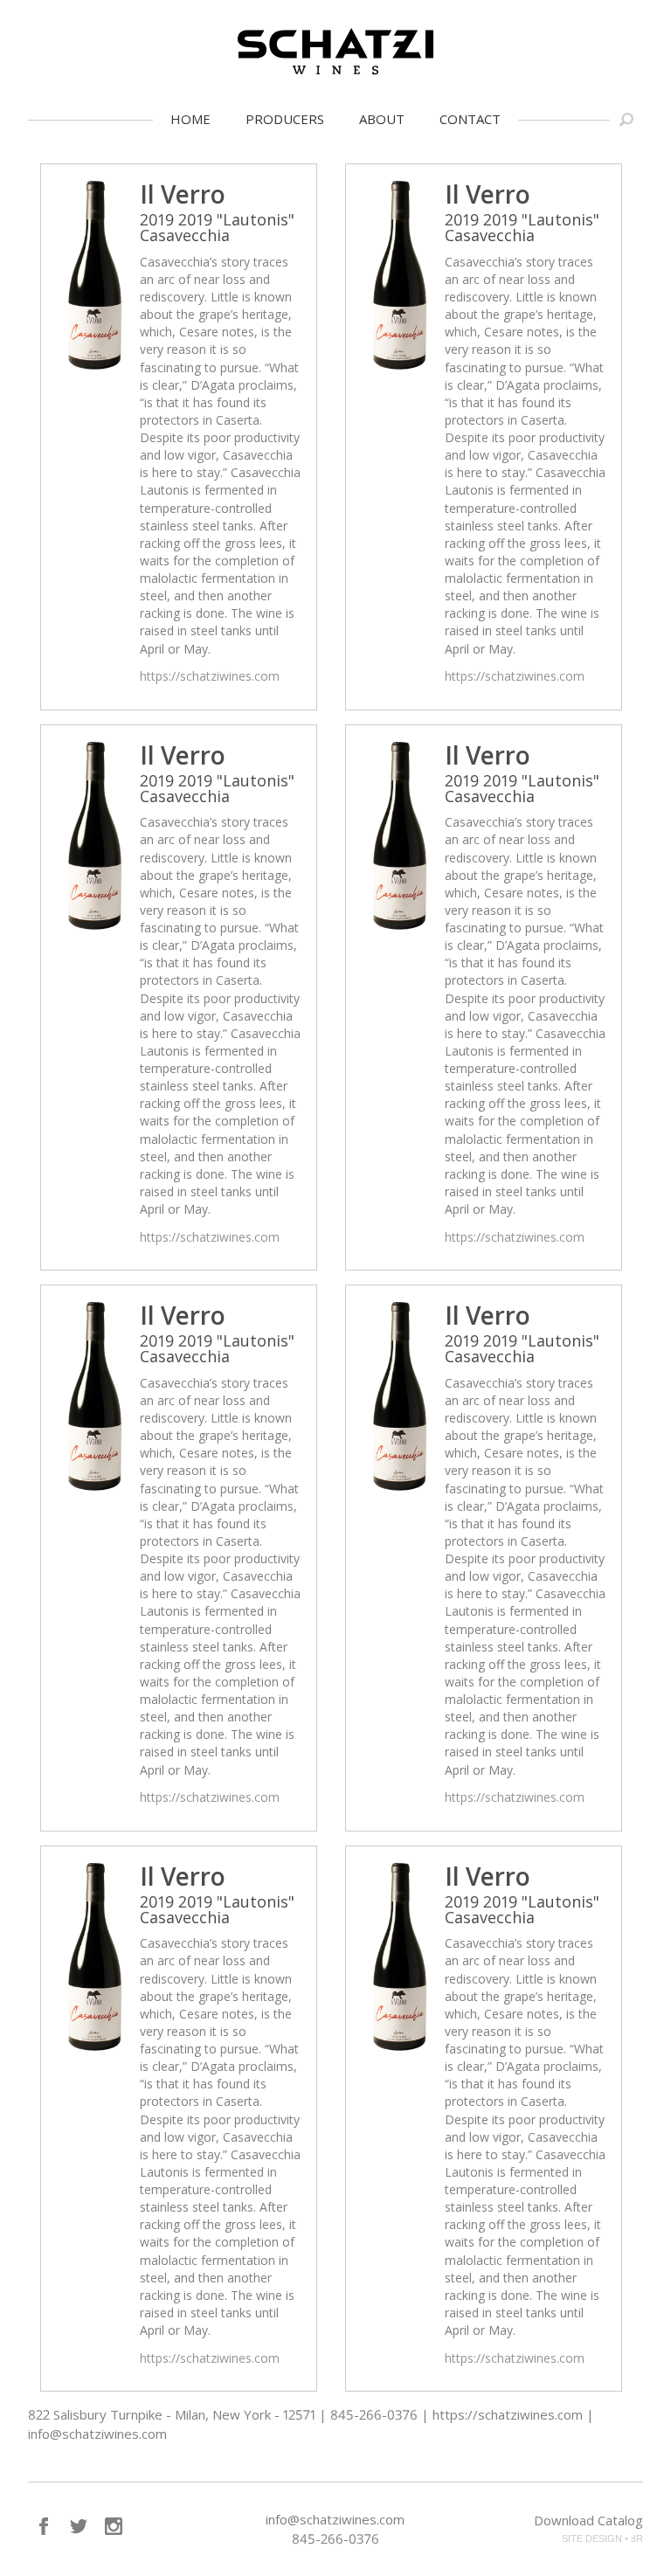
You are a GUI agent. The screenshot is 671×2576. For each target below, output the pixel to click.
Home (190, 119)
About (382, 119)
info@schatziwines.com (335, 2519)
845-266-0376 (335, 2538)
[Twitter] (79, 2526)
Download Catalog (588, 2520)
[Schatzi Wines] (335, 52)
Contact (470, 119)
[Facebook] (44, 2526)
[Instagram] (114, 2526)
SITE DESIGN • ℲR (602, 2538)
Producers (285, 119)
